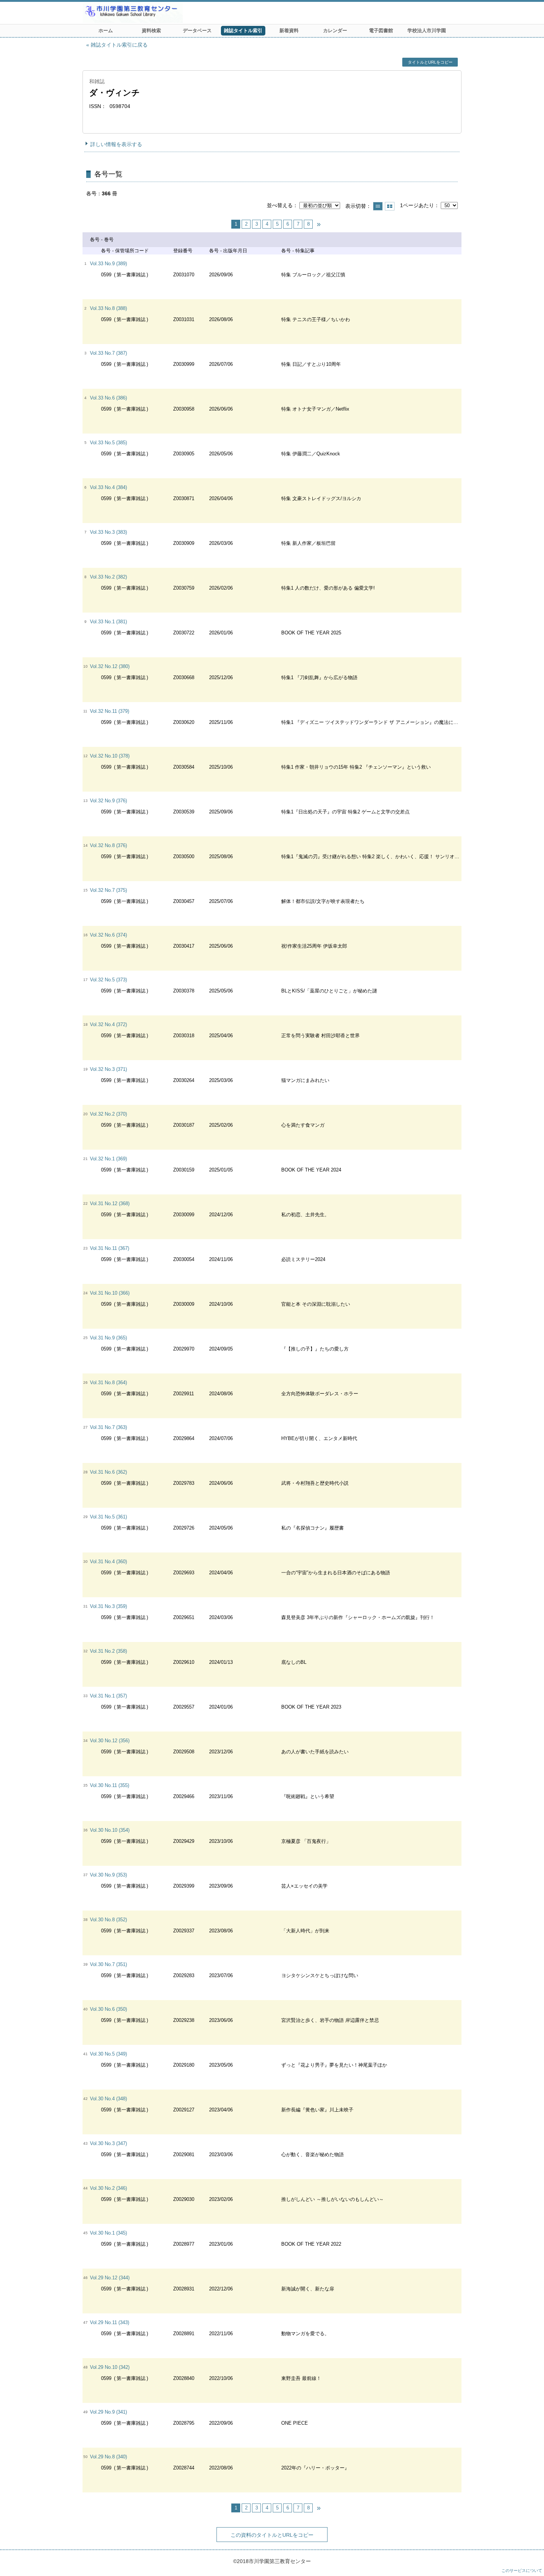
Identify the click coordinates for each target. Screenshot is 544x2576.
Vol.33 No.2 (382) (108, 577)
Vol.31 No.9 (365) (108, 1338)
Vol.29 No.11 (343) (110, 2322)
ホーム (106, 31)
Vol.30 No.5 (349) (108, 2054)
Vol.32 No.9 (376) (108, 801)
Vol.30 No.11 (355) (110, 1785)
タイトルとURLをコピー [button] (430, 62)
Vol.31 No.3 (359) (108, 1606)
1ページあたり (417, 205)
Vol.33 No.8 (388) (108, 308)
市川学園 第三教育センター (160, 13)
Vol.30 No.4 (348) (108, 2099)
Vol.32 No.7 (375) (108, 890)
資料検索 (151, 31)
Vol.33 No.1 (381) (108, 622)
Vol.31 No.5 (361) (108, 1517)
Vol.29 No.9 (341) (108, 2412)
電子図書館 (381, 31)
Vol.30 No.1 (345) (108, 2233)
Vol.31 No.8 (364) (108, 1383)
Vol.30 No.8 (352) (108, 1920)
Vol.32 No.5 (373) (108, 980)
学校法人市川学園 (427, 31)
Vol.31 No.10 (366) (110, 1293)
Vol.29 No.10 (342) (110, 2367)
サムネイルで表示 (390, 206)
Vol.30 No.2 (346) (108, 2188)
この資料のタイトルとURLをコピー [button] (272, 2535)
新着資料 (289, 31)
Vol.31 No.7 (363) (108, 1427)
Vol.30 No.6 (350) (108, 2009)
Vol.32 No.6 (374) (108, 935)
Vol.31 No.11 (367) (110, 1248)
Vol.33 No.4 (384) (108, 487)
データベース (197, 31)
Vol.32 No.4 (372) (108, 1024)
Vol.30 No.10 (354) (110, 1830)
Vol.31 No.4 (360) (108, 1562)
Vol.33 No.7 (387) (108, 353)
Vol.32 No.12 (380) (110, 666)
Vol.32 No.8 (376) (108, 845)
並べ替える (280, 205)
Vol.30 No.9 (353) (108, 1875)
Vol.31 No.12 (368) (110, 1203)
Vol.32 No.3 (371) (108, 1069)
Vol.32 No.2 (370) (108, 1114)
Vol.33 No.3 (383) (108, 532)
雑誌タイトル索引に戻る (119, 45)
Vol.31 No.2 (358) (108, 1651)
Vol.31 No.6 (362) (108, 1472)
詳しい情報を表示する (116, 144)
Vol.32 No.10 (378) (110, 756)
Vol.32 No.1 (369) (108, 1159)
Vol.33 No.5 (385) (108, 443)
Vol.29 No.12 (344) (110, 2278)
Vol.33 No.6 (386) (108, 398)
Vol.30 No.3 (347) (108, 2143)
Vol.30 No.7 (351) (108, 1964)
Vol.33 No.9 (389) (108, 264)
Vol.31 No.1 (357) (108, 1696)
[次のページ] (319, 224)
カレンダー (335, 31)
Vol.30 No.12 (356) (110, 1741)
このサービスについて (522, 2570)
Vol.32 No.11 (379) (110, 711)
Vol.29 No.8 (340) (108, 2457)
